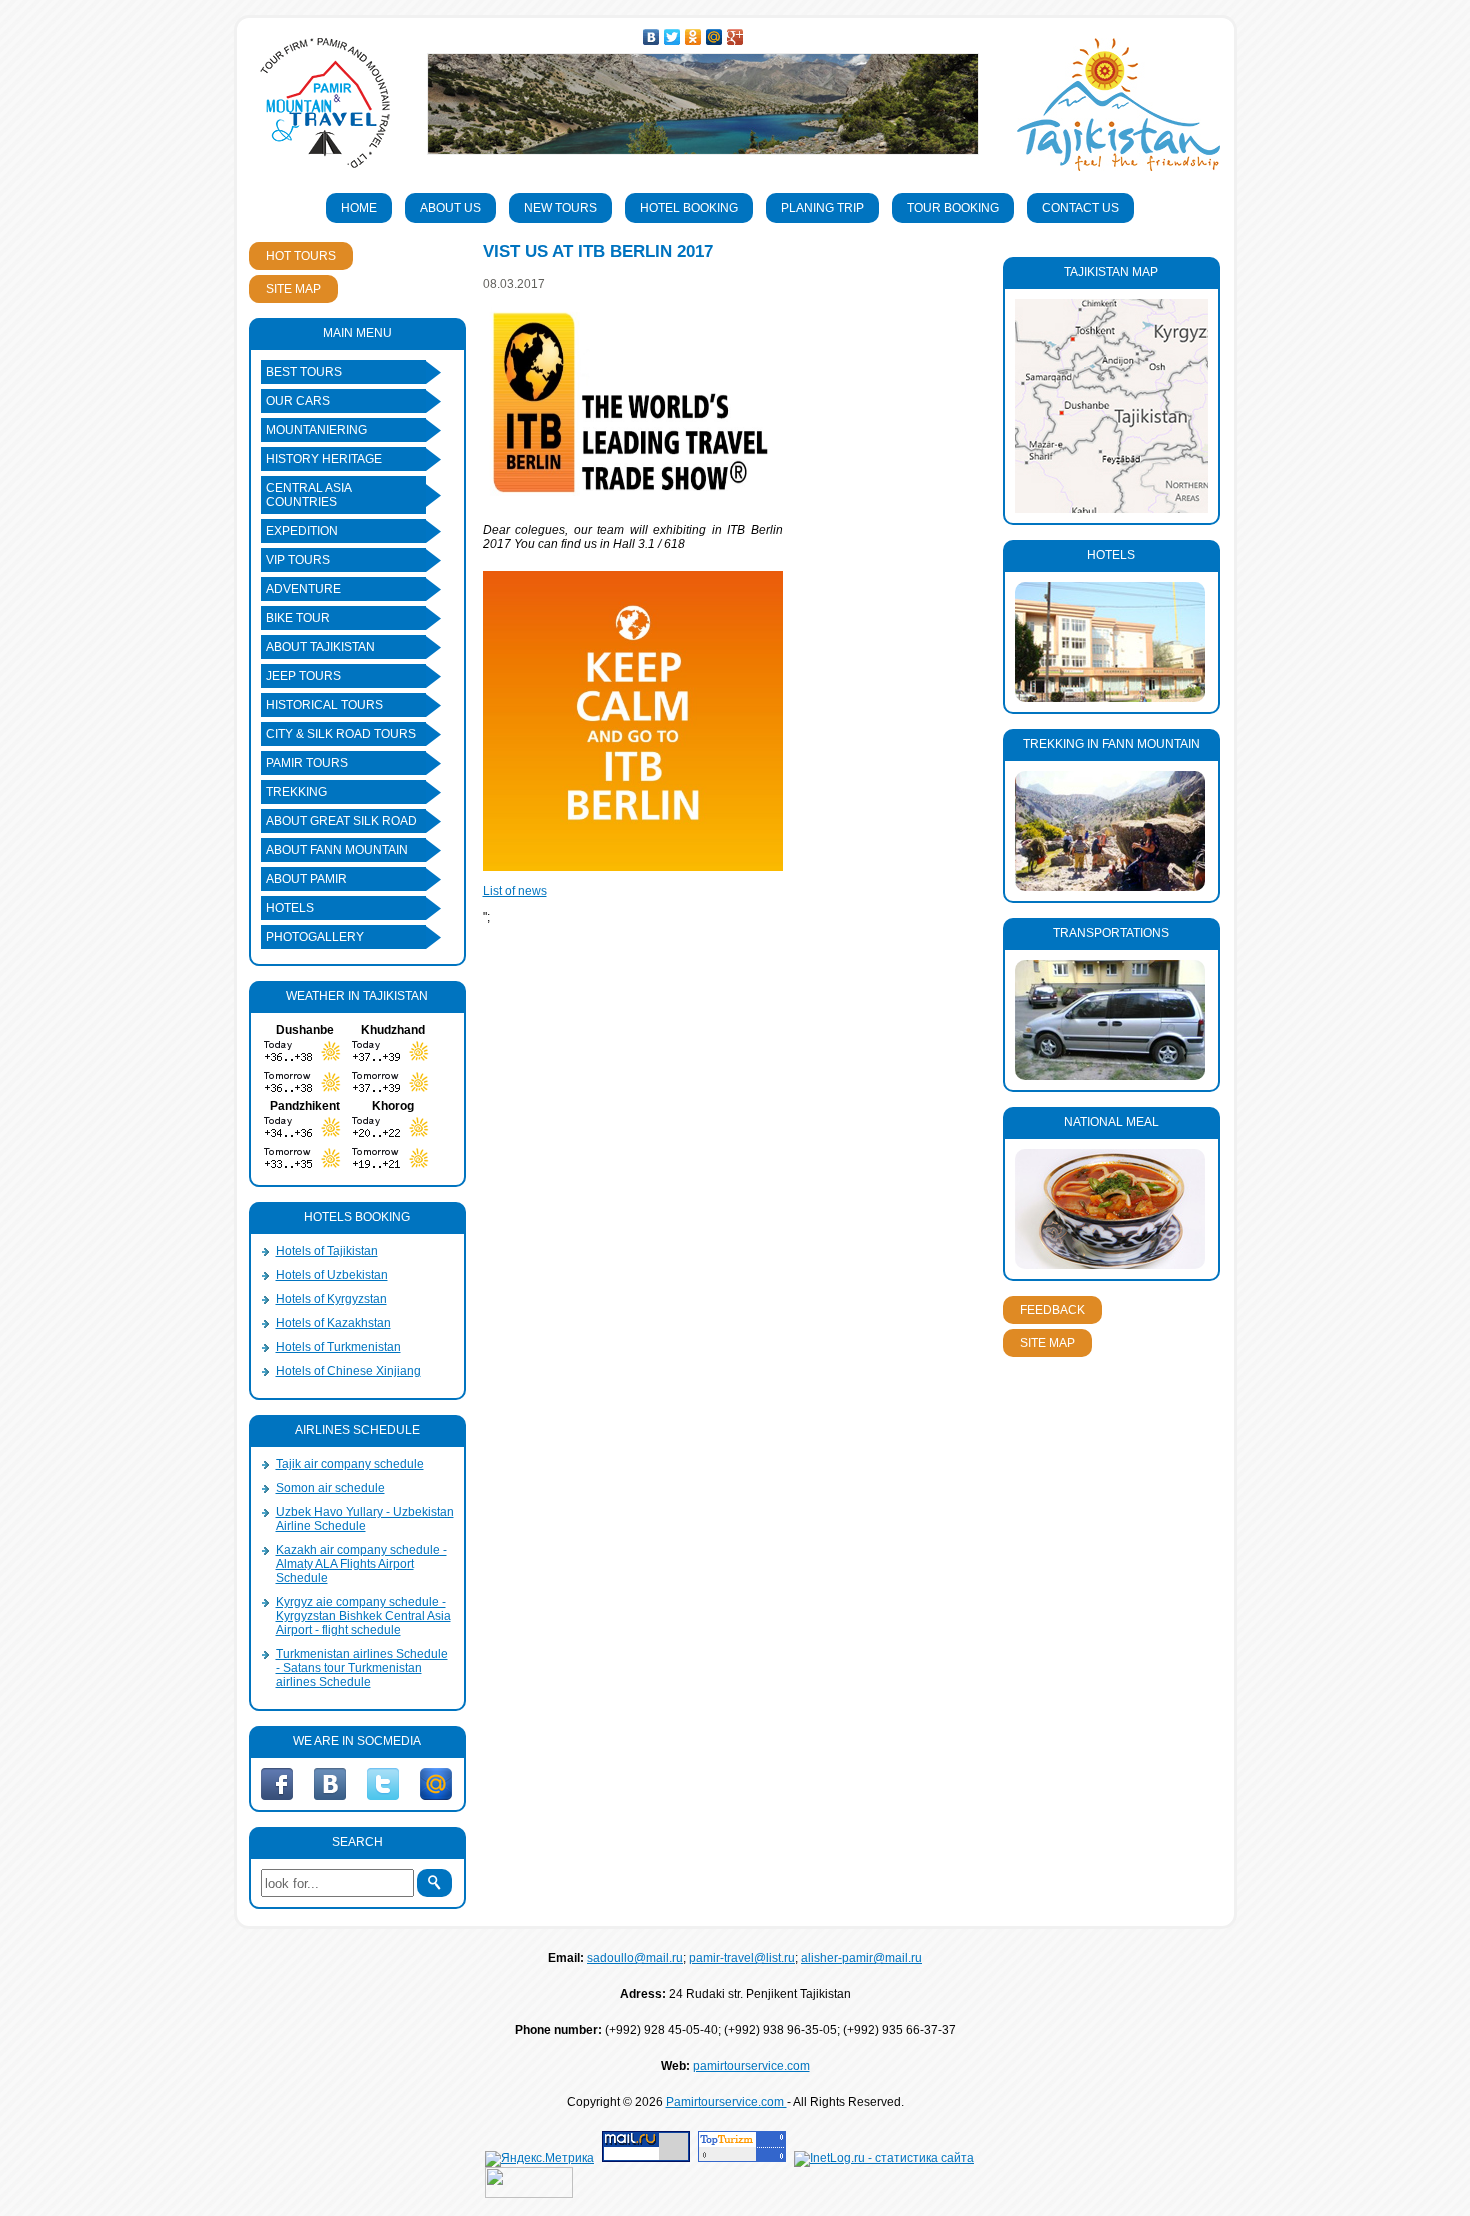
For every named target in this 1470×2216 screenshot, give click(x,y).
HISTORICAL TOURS (324, 705)
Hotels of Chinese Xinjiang (348, 1371)
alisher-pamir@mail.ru (861, 1958)
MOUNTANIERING (316, 430)
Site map (293, 289)
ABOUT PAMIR (306, 879)
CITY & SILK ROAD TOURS (341, 734)
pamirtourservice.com (751, 2066)
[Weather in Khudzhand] (393, 1064)
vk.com (330, 1784)
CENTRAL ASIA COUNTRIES (309, 495)
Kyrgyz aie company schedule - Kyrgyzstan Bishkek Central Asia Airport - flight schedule (363, 1616)
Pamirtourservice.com (726, 2102)
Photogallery (315, 937)
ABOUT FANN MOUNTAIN (337, 850)
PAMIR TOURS (307, 763)
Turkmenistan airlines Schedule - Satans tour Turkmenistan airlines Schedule (362, 1668)
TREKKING (296, 792)
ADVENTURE (303, 589)
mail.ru (436, 1784)
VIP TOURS (298, 560)
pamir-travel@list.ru (742, 1958)
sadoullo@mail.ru (635, 1958)
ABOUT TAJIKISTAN (320, 647)
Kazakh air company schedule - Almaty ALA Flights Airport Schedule (361, 1564)
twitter (383, 1784)
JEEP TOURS (303, 676)
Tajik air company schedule (350, 1464)
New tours (560, 208)
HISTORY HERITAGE (324, 459)
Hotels (290, 908)
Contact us (1080, 208)
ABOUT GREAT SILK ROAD (341, 821)
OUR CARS (298, 401)
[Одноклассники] (693, 37)
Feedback (1052, 1310)
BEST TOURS (304, 372)
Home (359, 208)
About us (450, 208)
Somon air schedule (330, 1488)
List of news (515, 891)
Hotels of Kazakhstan (333, 1323)
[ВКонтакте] (651, 37)
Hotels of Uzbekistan (332, 1275)
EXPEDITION (302, 531)
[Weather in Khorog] (393, 1140)
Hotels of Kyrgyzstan (331, 1299)
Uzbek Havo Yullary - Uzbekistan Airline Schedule (365, 1519)
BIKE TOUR (298, 618)
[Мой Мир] (714, 37)
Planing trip (822, 208)
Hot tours (301, 256)
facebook (277, 1784)
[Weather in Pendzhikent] (305, 1140)
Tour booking (953, 208)
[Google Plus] (735, 37)
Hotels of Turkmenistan (338, 1347)
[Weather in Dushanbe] (305, 1064)
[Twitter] (672, 37)
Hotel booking (689, 208)
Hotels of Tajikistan (327, 1251)
